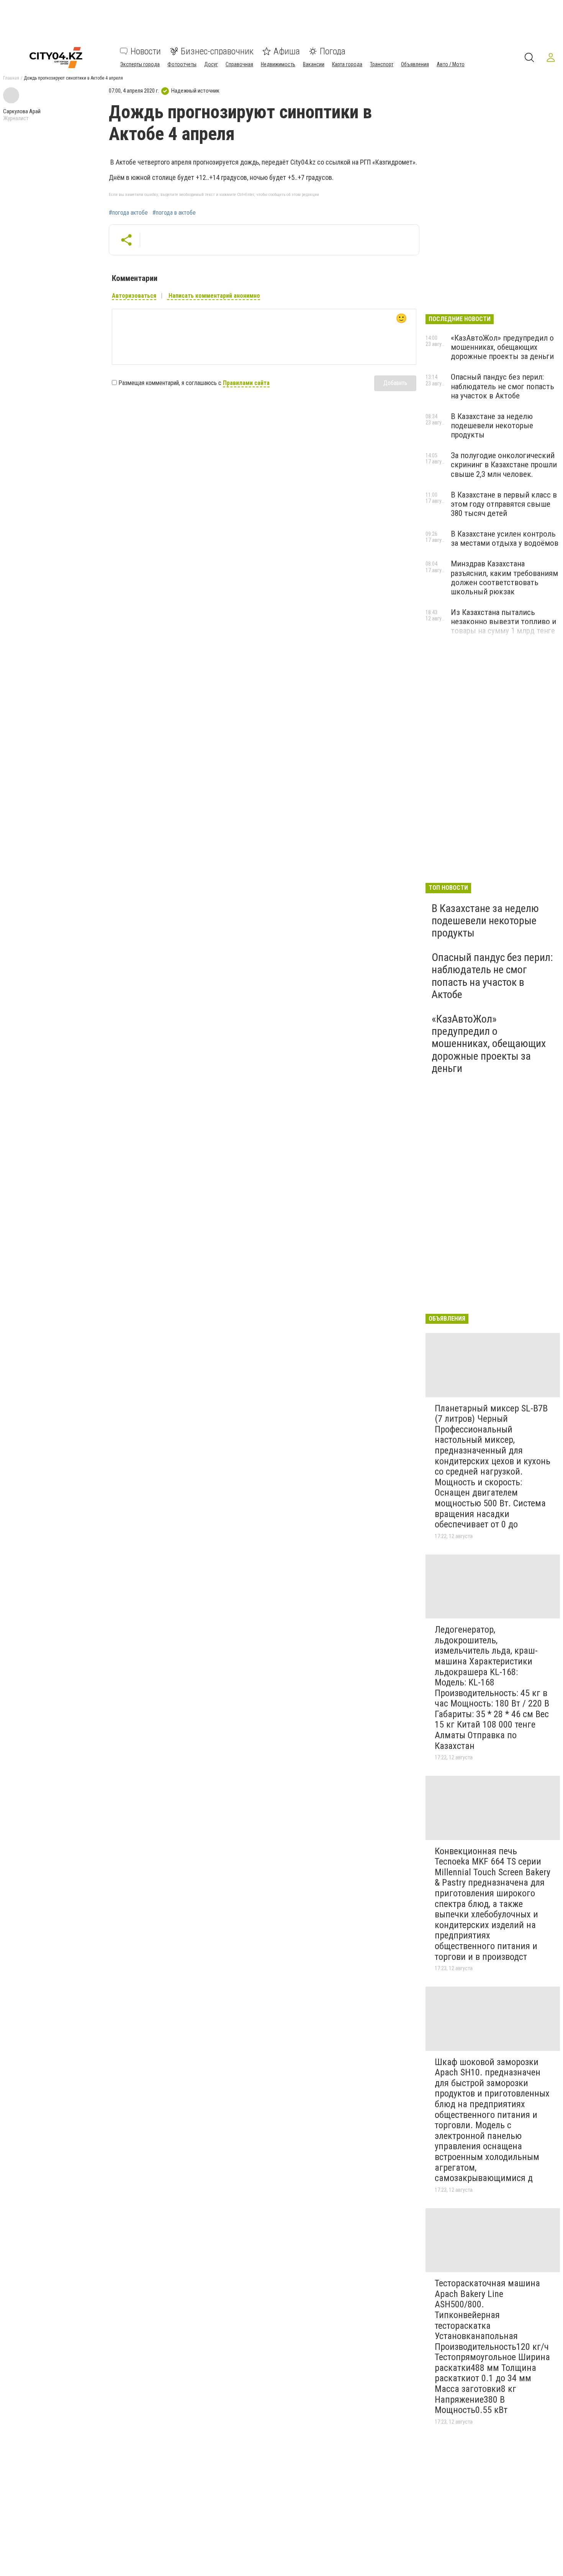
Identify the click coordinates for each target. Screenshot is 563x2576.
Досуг (211, 64)
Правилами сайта (246, 383)
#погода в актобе (174, 213)
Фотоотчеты (182, 64)
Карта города (347, 64)
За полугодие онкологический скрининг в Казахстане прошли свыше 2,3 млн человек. (504, 465)
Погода (333, 51)
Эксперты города (140, 64)
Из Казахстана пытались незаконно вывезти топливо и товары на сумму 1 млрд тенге (503, 622)
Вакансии (314, 64)
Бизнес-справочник (217, 51)
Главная (11, 78)
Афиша (287, 51)
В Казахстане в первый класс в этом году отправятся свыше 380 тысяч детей (504, 504)
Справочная (239, 64)
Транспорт (382, 64)
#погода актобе (128, 213)
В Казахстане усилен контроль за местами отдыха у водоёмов (505, 538)
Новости (146, 51)
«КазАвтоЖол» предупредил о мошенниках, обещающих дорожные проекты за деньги (502, 347)
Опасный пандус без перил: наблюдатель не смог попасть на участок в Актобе (502, 386)
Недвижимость (278, 64)
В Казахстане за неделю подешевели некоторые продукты (492, 426)
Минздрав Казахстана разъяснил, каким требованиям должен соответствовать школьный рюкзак (504, 578)
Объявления (415, 64)
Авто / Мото (451, 64)
